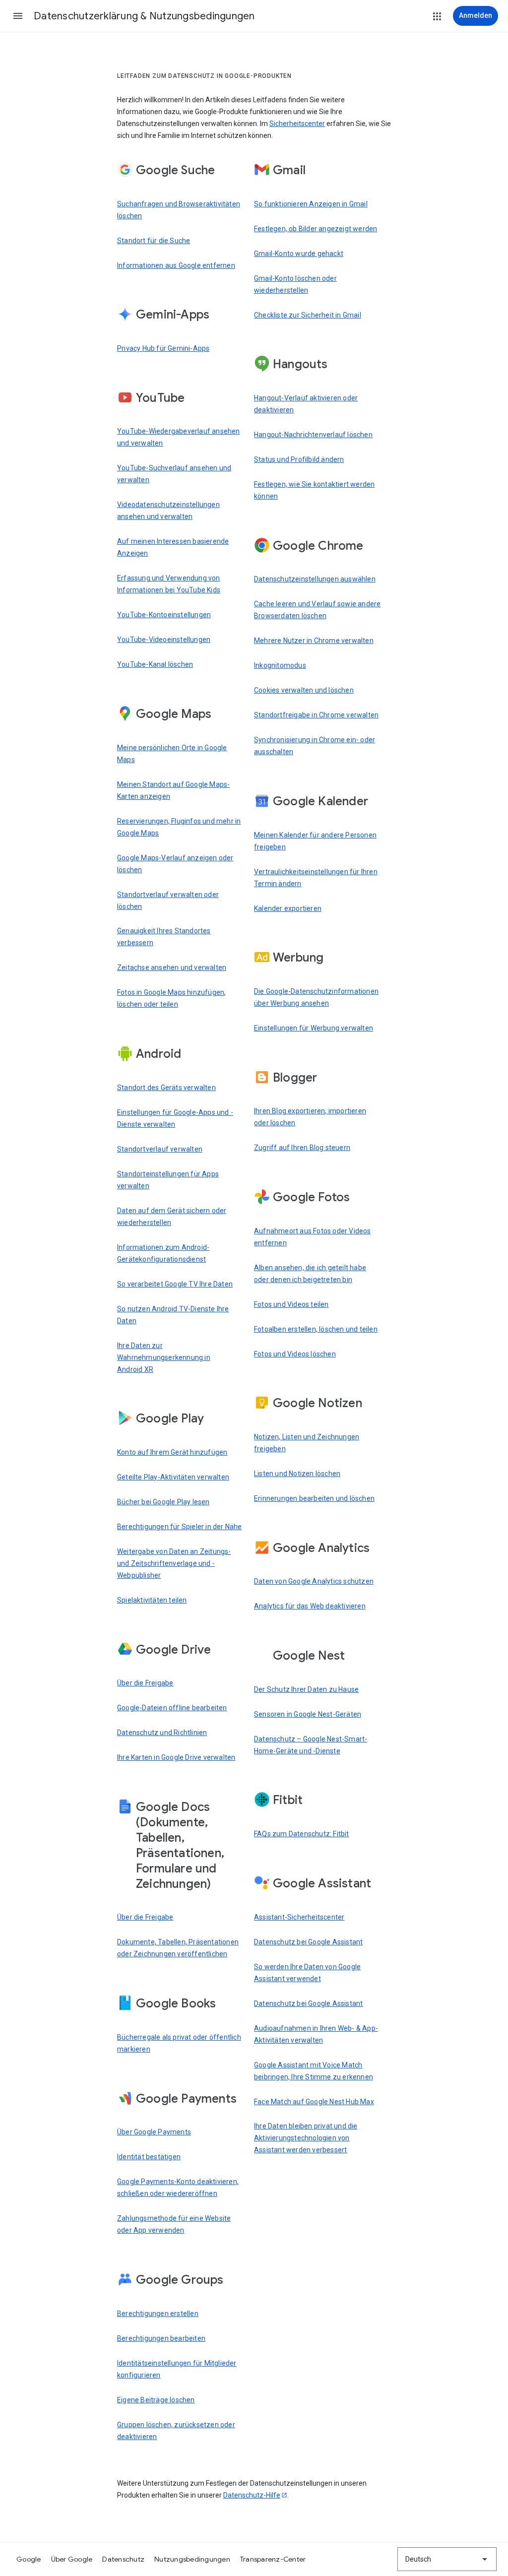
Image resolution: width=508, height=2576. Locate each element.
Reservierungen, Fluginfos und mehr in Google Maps (179, 827)
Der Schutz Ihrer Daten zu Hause (306, 1689)
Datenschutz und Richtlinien (162, 1733)
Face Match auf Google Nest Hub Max (314, 2102)
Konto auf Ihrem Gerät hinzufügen (172, 1452)
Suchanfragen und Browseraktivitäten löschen (179, 210)
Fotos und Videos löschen (295, 1354)
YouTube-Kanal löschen (155, 664)
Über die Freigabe (145, 1683)
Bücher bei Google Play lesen (163, 1502)
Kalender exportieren (288, 908)
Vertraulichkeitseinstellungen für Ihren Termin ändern (316, 878)
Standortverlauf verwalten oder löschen (168, 901)
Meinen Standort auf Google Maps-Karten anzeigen (173, 790)
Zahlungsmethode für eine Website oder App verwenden (174, 2224)
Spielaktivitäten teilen (152, 1600)
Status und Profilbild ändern (299, 459)
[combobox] (447, 2559)
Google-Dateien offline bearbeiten (172, 1708)
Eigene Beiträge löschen (156, 2400)
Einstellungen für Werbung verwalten (314, 1028)
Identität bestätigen (149, 2157)
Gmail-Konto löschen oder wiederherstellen (295, 284)
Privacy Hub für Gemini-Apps (163, 348)
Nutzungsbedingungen (192, 2559)
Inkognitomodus (280, 665)
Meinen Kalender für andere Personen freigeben (315, 841)
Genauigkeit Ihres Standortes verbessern (164, 937)
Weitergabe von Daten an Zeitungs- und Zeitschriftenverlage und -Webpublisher (174, 1563)
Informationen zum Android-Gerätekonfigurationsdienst (163, 1253)
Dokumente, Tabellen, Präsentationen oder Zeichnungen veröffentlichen (178, 1948)
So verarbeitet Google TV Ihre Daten (175, 1284)
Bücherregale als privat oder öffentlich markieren (179, 2043)
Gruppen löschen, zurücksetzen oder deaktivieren (176, 2431)
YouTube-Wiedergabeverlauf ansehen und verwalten (179, 437)
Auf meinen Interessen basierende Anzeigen (173, 547)
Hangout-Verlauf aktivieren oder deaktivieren (306, 404)
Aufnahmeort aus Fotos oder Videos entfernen (313, 1237)
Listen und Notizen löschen (297, 1474)
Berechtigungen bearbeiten (161, 2338)
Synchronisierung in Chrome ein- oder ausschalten (315, 746)
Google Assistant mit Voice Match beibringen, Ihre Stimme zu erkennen (314, 2071)
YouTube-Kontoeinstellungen (164, 615)
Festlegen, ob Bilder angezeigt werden (316, 229)
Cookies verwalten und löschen (304, 690)
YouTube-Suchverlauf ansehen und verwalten (174, 474)
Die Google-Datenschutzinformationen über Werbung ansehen (316, 997)
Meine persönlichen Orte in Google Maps (172, 754)
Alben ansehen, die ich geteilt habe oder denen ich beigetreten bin (310, 1274)
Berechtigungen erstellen (158, 2314)
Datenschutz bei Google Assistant (308, 1942)
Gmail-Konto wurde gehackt (299, 254)
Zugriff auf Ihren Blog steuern (302, 1148)
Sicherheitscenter (297, 124)
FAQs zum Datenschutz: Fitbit (302, 1834)
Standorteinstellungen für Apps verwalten (168, 1180)
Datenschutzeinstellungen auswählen (315, 579)
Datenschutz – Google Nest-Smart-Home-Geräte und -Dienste (311, 1745)
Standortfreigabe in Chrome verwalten (316, 715)
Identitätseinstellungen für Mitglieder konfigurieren (177, 2369)
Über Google (72, 2559)
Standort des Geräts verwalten (166, 1088)
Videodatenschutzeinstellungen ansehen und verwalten (168, 511)
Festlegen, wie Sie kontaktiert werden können (314, 490)
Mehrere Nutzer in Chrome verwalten (314, 641)
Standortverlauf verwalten (160, 1149)
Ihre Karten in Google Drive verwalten (176, 1757)
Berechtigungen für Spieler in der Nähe (180, 1527)
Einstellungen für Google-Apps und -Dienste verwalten (175, 1118)
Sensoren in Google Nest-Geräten (308, 1714)
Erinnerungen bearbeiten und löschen (314, 1498)
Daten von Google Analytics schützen (314, 1581)
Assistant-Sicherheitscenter (299, 1917)
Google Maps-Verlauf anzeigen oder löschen (175, 864)
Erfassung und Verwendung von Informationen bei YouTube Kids (169, 584)
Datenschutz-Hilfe (252, 2495)
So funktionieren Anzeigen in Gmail (311, 204)
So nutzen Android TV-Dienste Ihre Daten (173, 1315)
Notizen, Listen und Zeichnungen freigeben (307, 1443)
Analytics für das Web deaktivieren (310, 1606)
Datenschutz (123, 2559)
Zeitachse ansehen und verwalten (172, 967)
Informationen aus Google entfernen (176, 265)
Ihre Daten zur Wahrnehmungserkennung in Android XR (164, 1357)
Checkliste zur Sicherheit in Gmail (308, 315)
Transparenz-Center (273, 2559)
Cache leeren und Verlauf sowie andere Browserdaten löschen (317, 610)
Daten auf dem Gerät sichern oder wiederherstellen (172, 1217)
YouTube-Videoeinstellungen (164, 640)
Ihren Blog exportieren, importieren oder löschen (310, 1117)
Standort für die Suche (154, 241)
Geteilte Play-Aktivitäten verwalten (173, 1477)
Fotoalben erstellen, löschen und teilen (316, 1329)
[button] (18, 16)
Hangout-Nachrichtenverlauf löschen (313, 435)
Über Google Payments (154, 2132)
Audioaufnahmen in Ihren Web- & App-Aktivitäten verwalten (316, 2034)
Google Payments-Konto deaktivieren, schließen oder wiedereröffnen (178, 2188)
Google (29, 2559)
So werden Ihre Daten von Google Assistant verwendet (307, 1973)
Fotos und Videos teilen (291, 1304)
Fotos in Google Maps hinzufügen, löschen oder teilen (171, 998)
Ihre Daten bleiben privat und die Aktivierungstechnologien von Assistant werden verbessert (306, 2138)
